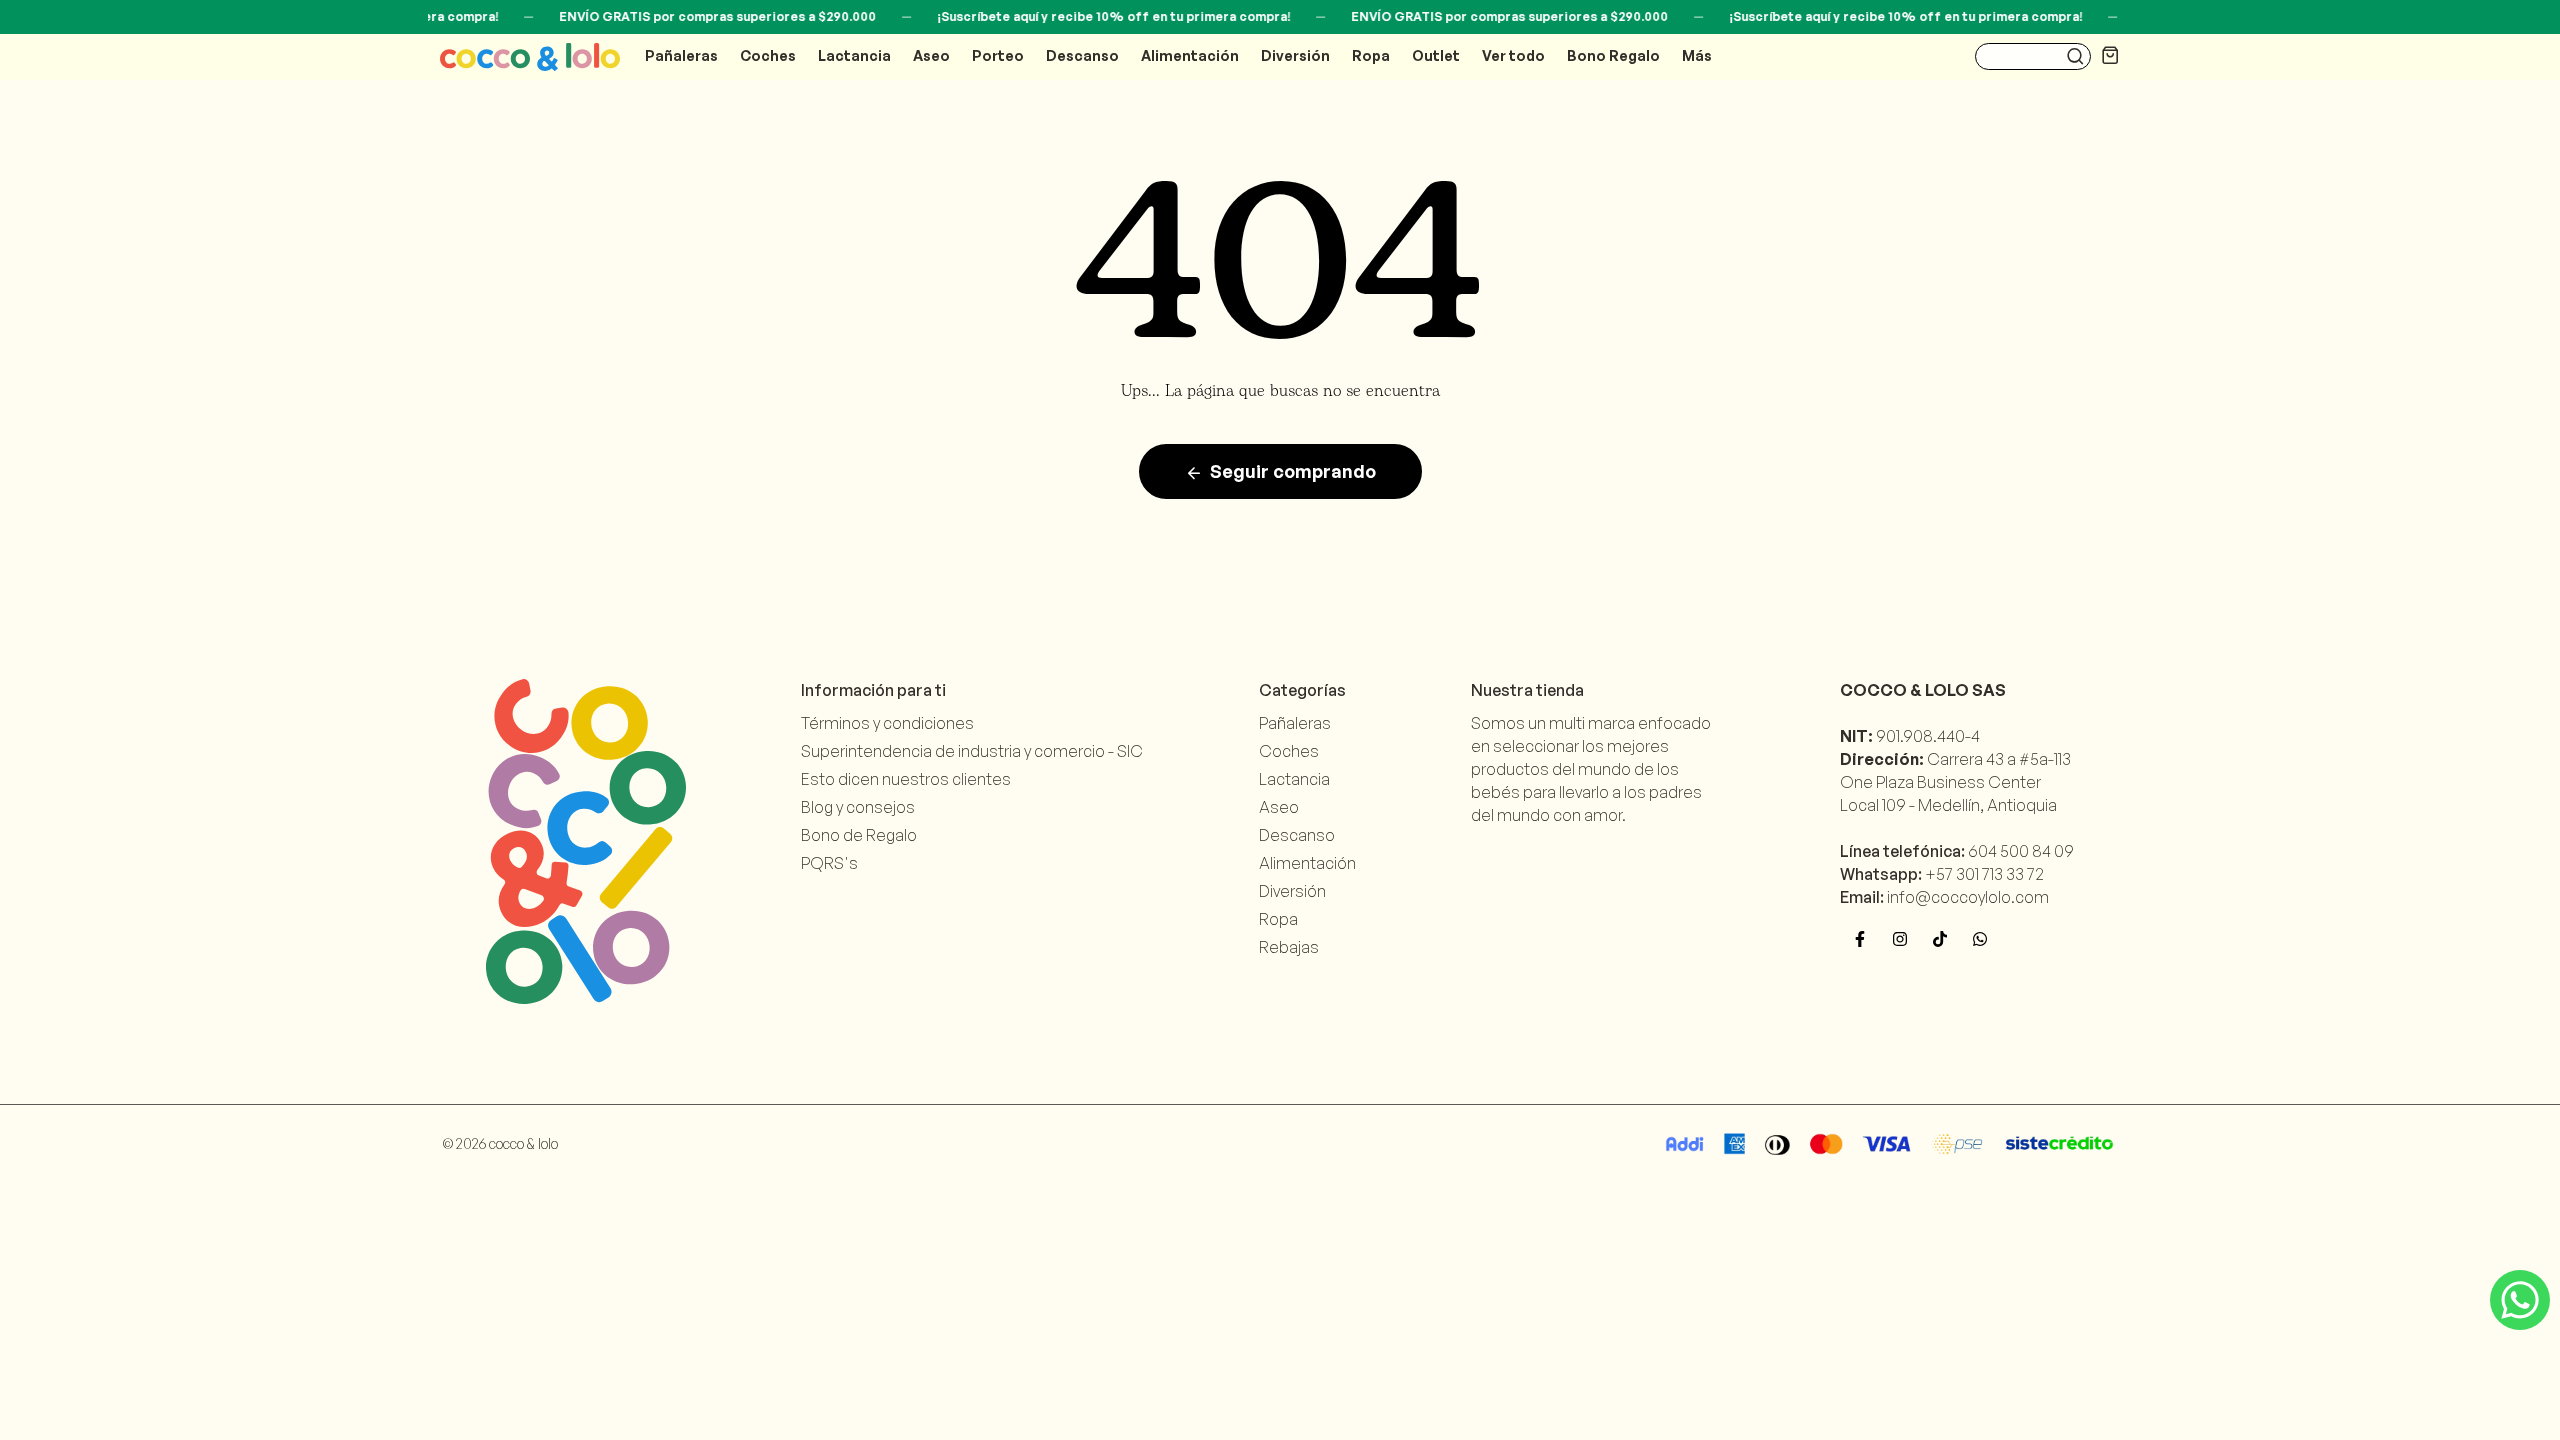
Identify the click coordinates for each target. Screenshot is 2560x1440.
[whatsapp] (1980, 939)
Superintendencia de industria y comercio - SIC (972, 751)
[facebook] (1860, 939)
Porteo (998, 55)
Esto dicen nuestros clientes (906, 779)
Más (1697, 55)
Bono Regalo (1613, 55)
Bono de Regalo (859, 835)
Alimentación (1190, 55)
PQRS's (829, 863)
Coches (768, 55)
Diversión (1295, 55)
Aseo (931, 55)
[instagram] (1900, 939)
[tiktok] (1940, 939)
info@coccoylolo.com (1968, 897)
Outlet (1436, 55)
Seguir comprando (1293, 471)
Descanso (1082, 55)
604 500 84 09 (2021, 851)
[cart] (2110, 54)
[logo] (530, 56)
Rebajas (1289, 947)
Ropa (1371, 55)
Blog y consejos (858, 807)
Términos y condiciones (887, 723)
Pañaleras (681, 55)
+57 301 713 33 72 (1984, 874)
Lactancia (854, 55)
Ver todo (1513, 55)
